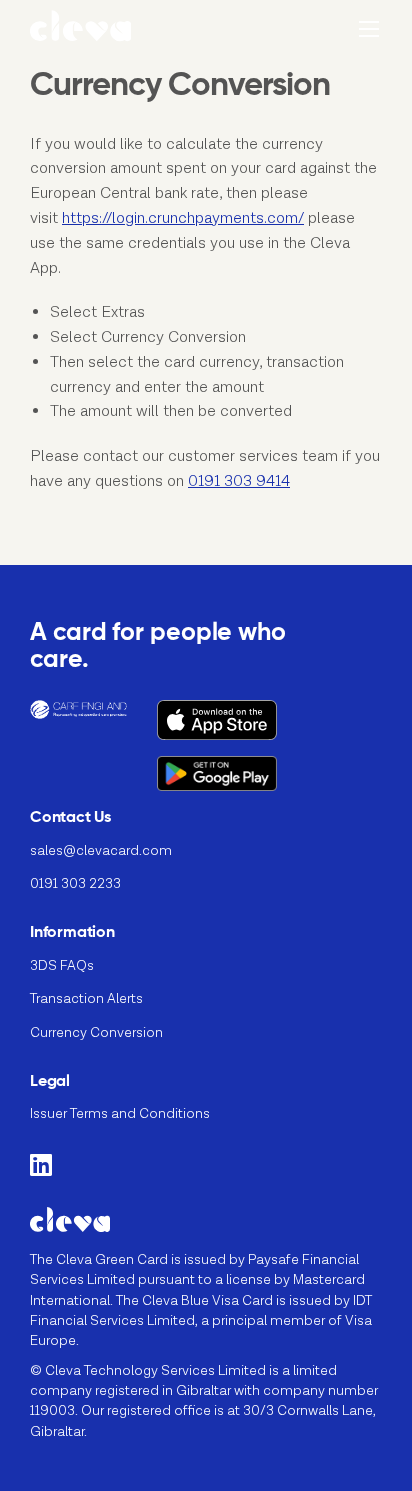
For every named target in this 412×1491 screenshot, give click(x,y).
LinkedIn (41, 1164)
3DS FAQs (62, 966)
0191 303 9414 (239, 481)
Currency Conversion (96, 1033)
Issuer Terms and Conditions (120, 1114)
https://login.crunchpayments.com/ (183, 218)
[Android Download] (237, 782)
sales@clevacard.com (101, 851)
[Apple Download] (237, 728)
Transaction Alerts (86, 999)
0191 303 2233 (75, 884)
